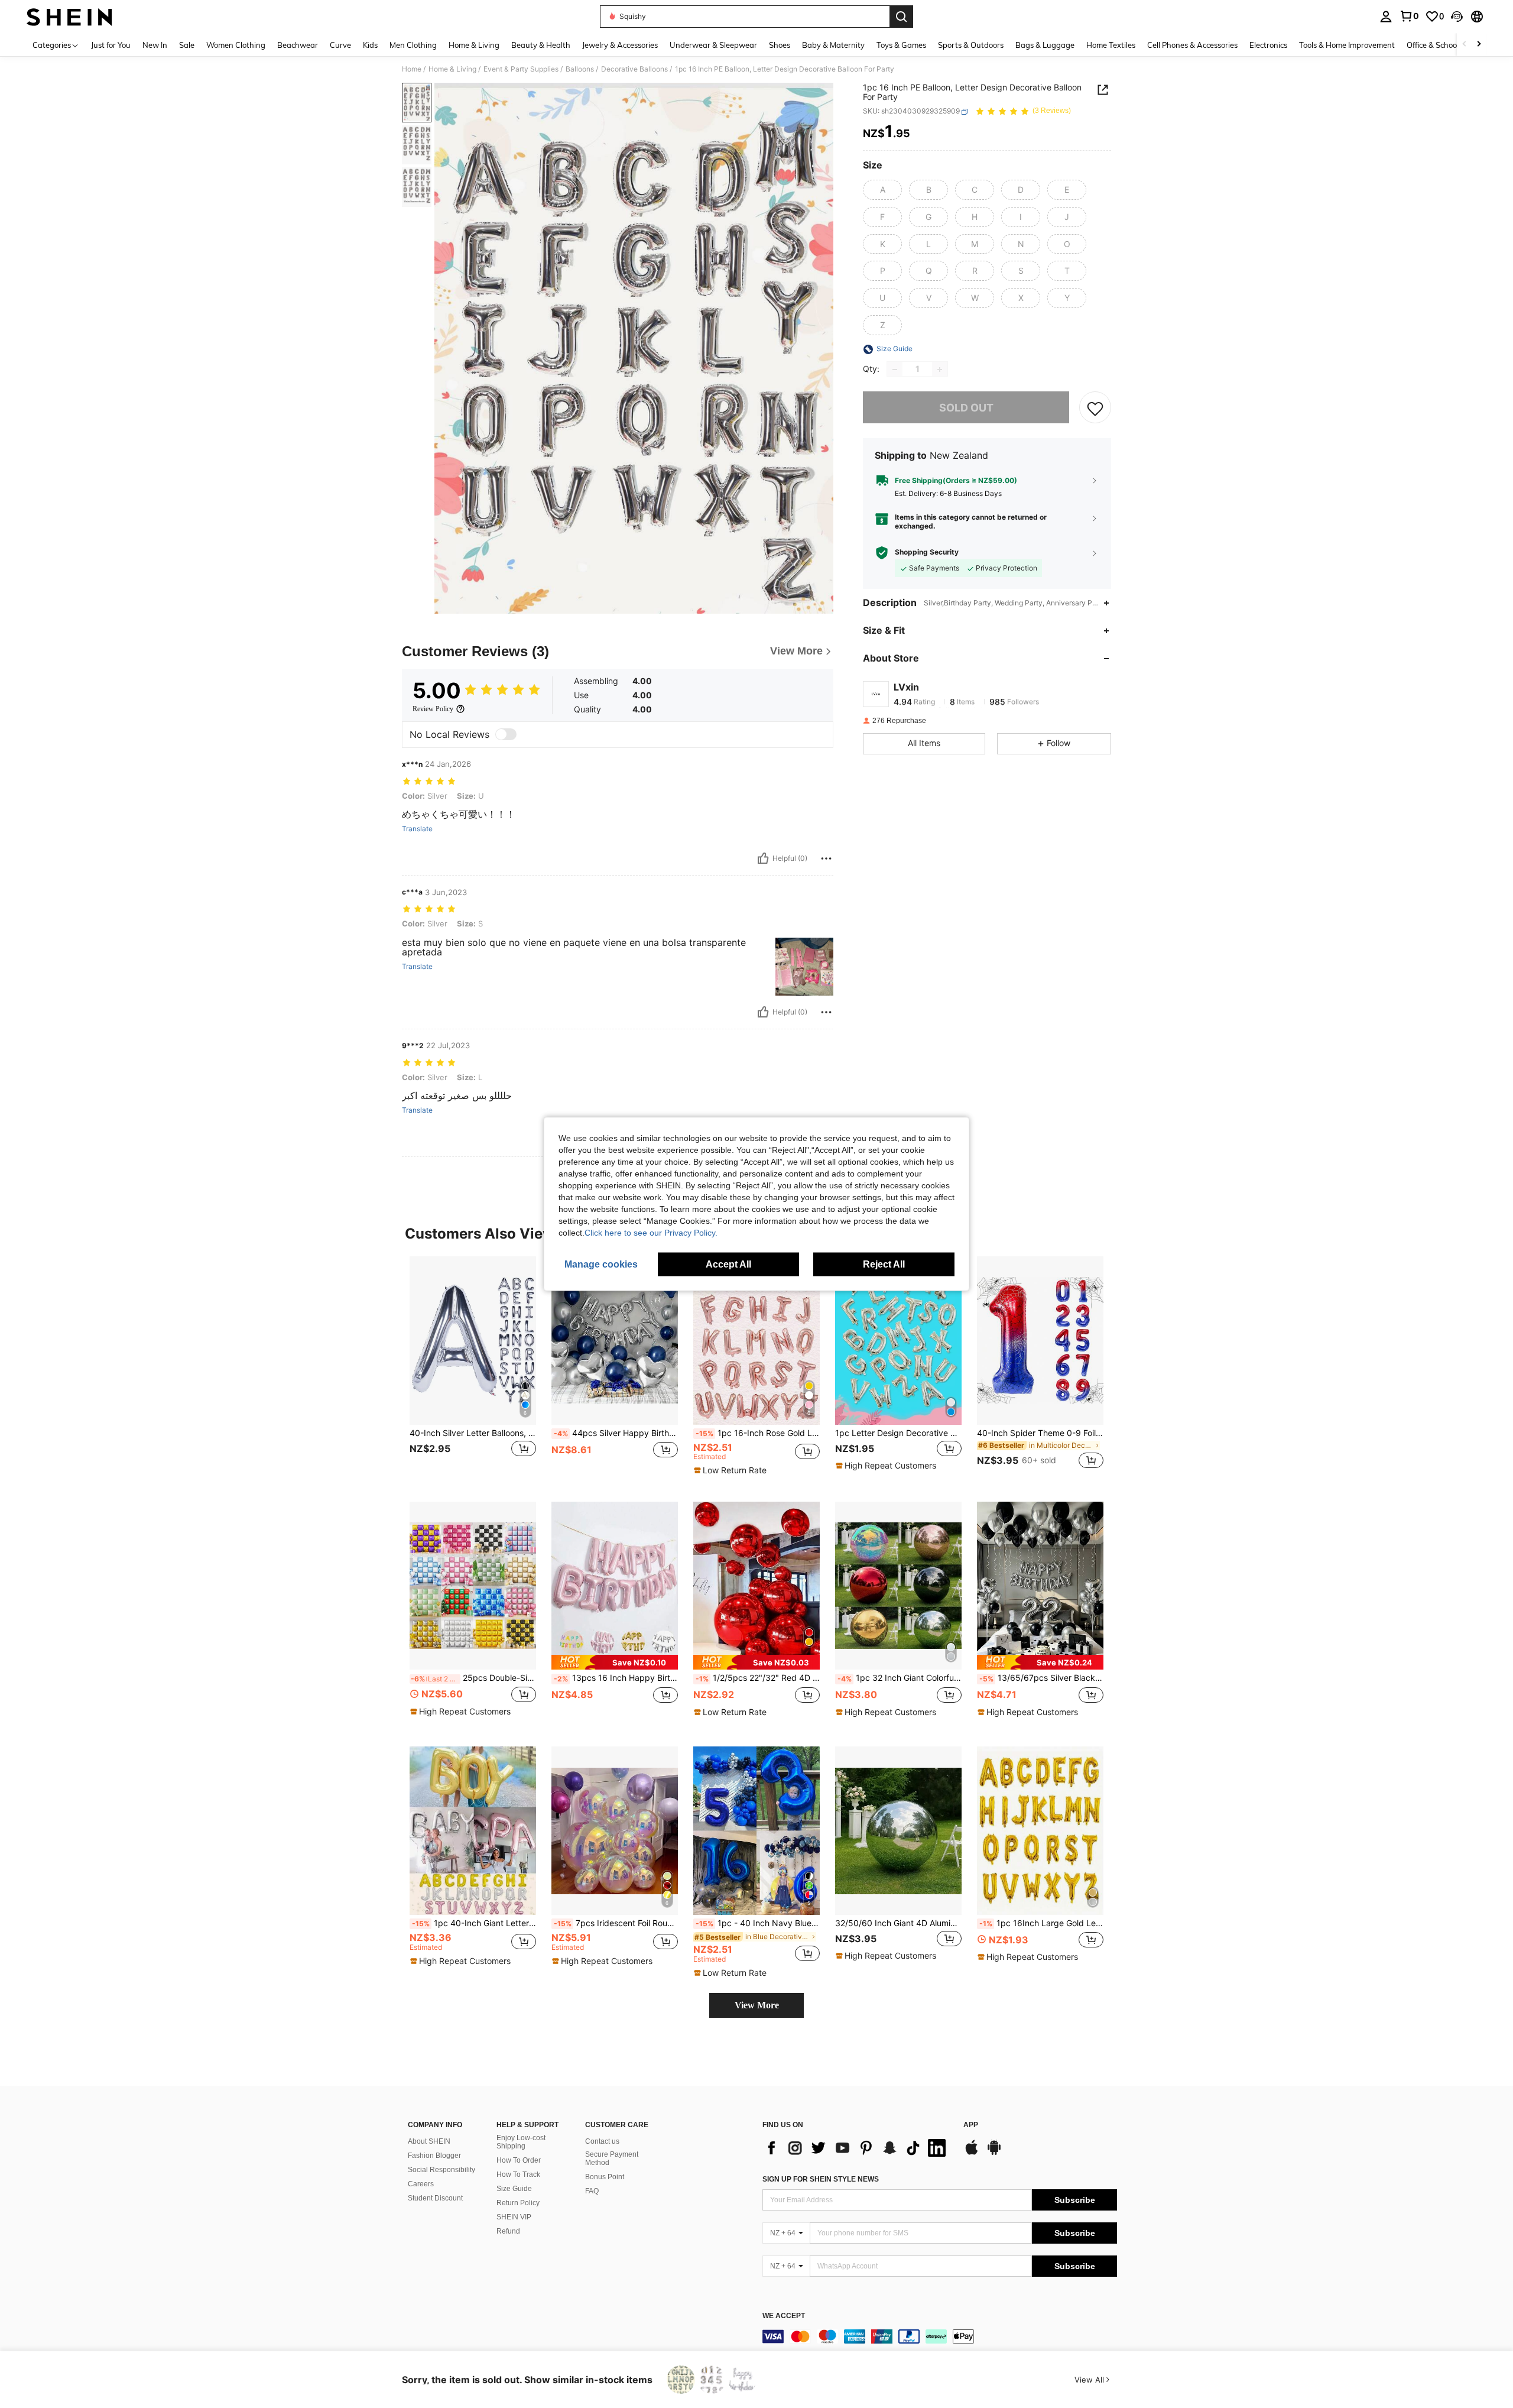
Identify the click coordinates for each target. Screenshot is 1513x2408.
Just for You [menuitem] (111, 45)
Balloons (580, 69)
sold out (966, 408)
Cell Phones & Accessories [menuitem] (1192, 45)
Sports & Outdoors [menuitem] (971, 45)
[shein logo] (69, 17)
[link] (1409, 16)
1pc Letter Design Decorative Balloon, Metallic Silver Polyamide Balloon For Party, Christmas (898, 1433)
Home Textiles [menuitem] (1111, 45)
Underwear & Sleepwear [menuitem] (713, 45)
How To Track (518, 2174)
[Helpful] (763, 858)
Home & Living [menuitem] (474, 45)
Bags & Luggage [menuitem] (1045, 45)
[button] (1457, 17)
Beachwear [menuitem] (298, 45)
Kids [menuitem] (370, 45)
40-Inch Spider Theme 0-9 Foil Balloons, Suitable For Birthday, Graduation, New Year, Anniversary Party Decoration (1040, 1433)
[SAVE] (1095, 408)
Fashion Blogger (434, 2156)
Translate (417, 829)
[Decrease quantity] (895, 370)
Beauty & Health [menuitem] (541, 45)
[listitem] (473, 1370)
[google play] (994, 2153)
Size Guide (514, 2189)
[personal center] (1386, 17)
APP (971, 2125)
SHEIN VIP (514, 2217)
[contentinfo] (940, 2336)
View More (757, 2005)
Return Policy (518, 2203)
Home (412, 69)
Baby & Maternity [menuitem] (833, 45)
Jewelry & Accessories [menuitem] (620, 45)
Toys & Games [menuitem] (901, 45)
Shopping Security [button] (927, 553)
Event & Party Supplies (521, 69)
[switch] (506, 734)
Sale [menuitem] (187, 45)
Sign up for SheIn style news (821, 2179)
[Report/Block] (826, 858)
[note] (732, 1470)
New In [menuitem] (155, 45)
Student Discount (435, 2198)
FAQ (592, 2191)
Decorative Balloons (634, 69)
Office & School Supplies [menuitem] (1449, 45)
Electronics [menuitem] (1268, 45)
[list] (857, 2148)
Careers (421, 2184)
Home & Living (452, 69)
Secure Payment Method (612, 2159)
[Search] (901, 17)
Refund (508, 2231)
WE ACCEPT (784, 2316)
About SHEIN (429, 2141)
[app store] (972, 2153)
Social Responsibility (441, 2170)
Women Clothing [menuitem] (236, 45)
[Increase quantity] (940, 370)
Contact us (602, 2141)
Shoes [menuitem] (780, 45)
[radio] (882, 190)
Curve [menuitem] (340, 45)
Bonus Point (605, 2177)
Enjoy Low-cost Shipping (521, 2142)
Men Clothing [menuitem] (413, 45)
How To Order (519, 2160)
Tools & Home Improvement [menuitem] (1347, 45)
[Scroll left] (1465, 45)
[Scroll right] (1479, 45)
